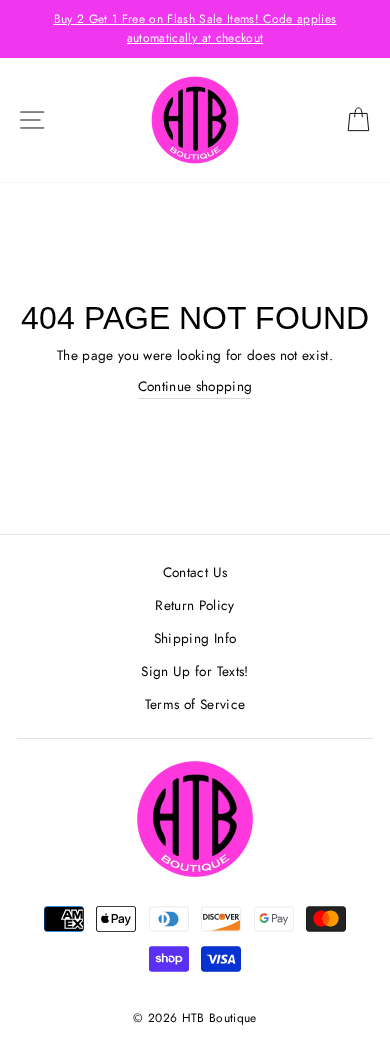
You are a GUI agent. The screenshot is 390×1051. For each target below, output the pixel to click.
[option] (195, 29)
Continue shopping (195, 386)
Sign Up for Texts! (194, 671)
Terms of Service (195, 704)
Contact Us (195, 572)
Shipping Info (195, 638)
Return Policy (194, 605)
